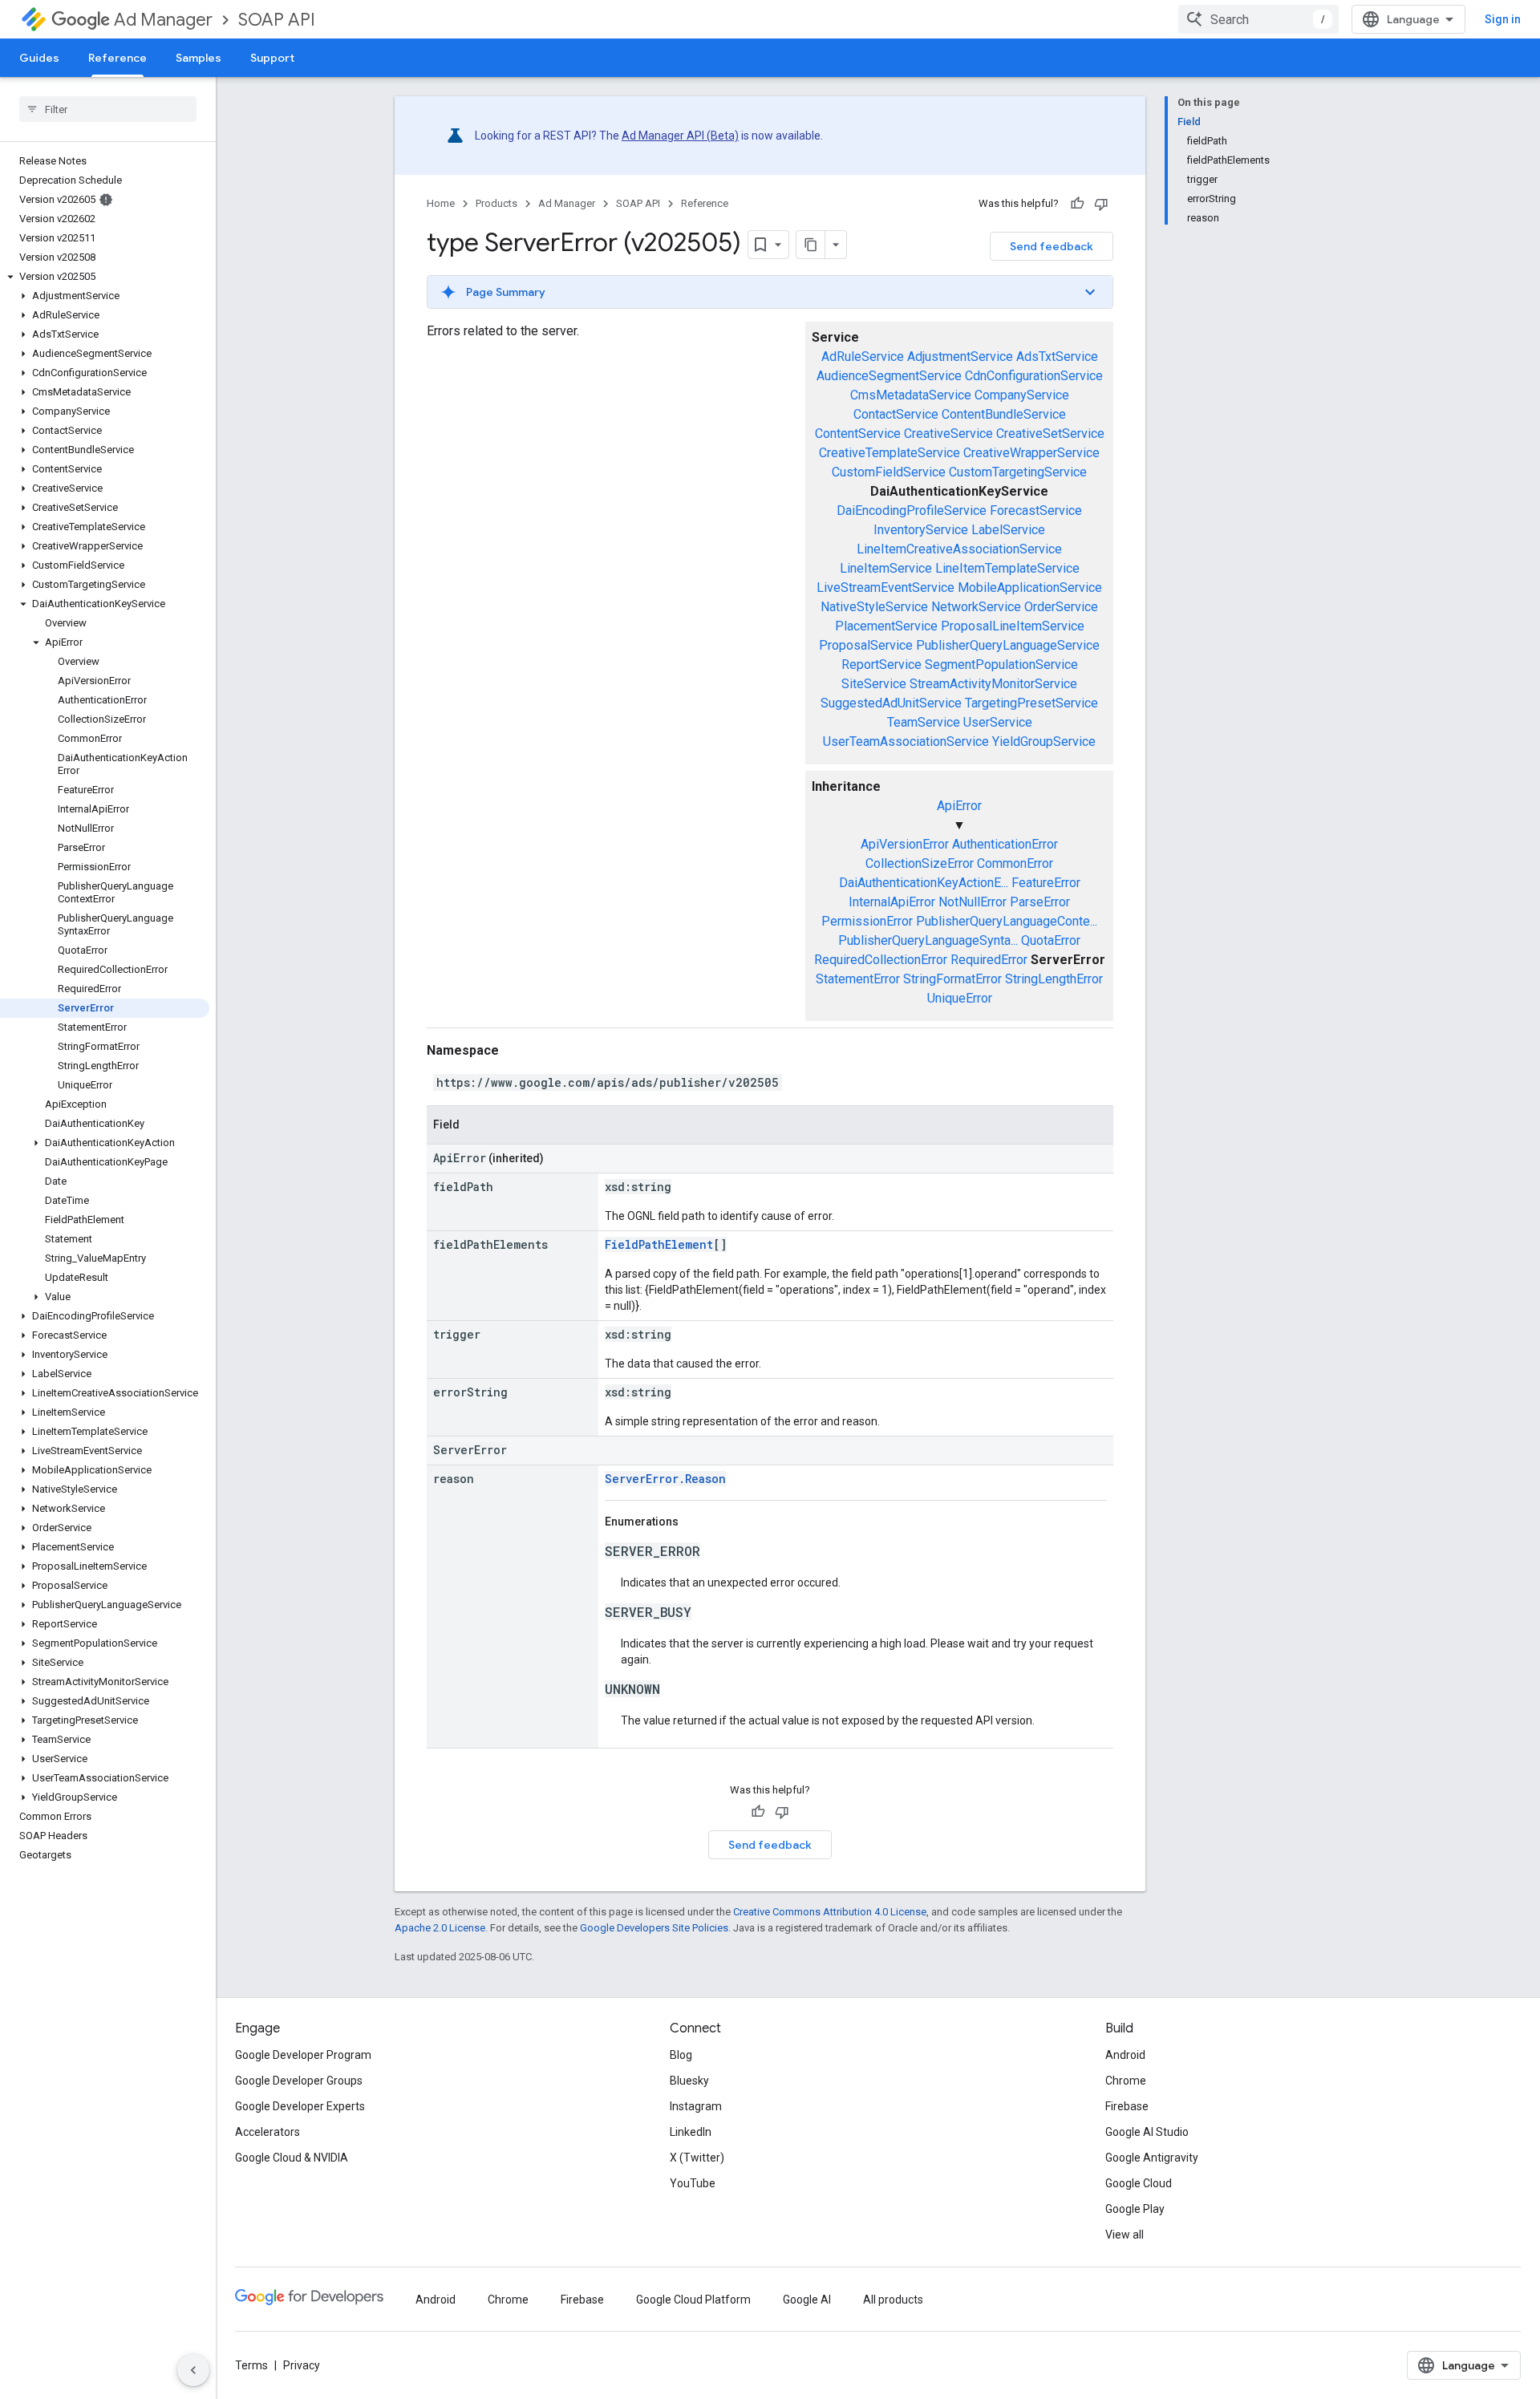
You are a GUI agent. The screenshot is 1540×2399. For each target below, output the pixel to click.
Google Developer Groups (299, 2081)
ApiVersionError (905, 844)
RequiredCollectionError (881, 960)
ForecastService (1036, 511)
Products (496, 203)
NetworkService (976, 607)
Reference (118, 58)
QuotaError (1051, 940)
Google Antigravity (1152, 2158)
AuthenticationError (1005, 844)
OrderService (1061, 607)
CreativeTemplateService (890, 453)
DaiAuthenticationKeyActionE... (924, 883)
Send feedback (1052, 246)
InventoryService (921, 530)
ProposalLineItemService (1013, 626)
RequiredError (989, 960)
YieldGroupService (1044, 742)
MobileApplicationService (1030, 588)
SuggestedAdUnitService (891, 703)
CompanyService (1022, 395)
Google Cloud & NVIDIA (292, 2158)
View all (1125, 2235)
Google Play (1135, 2209)
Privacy (302, 2365)
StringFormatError (952, 979)
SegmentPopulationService (1001, 665)
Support (272, 58)
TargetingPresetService (1031, 703)
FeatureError (1046, 883)
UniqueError (960, 998)
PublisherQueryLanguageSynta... (928, 940)
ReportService (881, 665)
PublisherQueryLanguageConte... (1007, 921)
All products (893, 2300)
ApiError (959, 806)
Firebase (1127, 2106)
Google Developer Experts (300, 2106)
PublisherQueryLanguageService (1008, 645)
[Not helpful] (1101, 204)
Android (1125, 2055)
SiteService (874, 684)
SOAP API (277, 20)
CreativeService (948, 434)
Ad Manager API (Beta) (680, 136)
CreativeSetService (1050, 434)
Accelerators (267, 2132)
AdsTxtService (1057, 357)
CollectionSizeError (920, 863)
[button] (105, 277)
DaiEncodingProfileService (912, 511)
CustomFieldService (889, 472)
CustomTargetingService (1018, 472)
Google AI (807, 2300)
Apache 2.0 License (440, 1928)
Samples (199, 58)
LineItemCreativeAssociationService (959, 549)
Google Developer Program (303, 2055)
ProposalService (866, 645)
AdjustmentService (960, 357)
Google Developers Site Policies (654, 1928)
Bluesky (689, 2081)
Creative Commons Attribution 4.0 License (830, 1912)
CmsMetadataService (911, 395)
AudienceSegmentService (889, 376)
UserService (998, 722)
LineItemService (886, 568)
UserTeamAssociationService (906, 742)
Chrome (1126, 2081)
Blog (681, 2055)
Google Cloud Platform (693, 2300)
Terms (251, 2365)
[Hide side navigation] (193, 2370)
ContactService (896, 414)
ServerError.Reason (665, 1479)
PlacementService (886, 626)
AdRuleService (863, 357)
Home (441, 203)
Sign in (1503, 19)
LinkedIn (691, 2132)
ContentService (858, 434)
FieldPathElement (659, 1244)
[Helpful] (1077, 204)
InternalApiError (892, 902)
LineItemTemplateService (1007, 568)
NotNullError (973, 902)
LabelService (1008, 530)
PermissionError (867, 921)
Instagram (696, 2106)
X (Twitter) (697, 2158)
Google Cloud (1139, 2183)
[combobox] (1258, 19)
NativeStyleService (874, 607)
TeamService (924, 722)
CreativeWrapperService (1031, 453)
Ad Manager (163, 20)
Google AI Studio (1147, 2132)
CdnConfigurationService (1034, 376)
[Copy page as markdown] (811, 245)
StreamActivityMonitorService (993, 684)
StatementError (858, 979)
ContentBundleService (1004, 414)
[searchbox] (108, 109)
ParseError (1040, 902)
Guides (39, 58)
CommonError (1015, 863)
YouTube (693, 2183)
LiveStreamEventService (885, 588)
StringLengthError (1054, 979)
